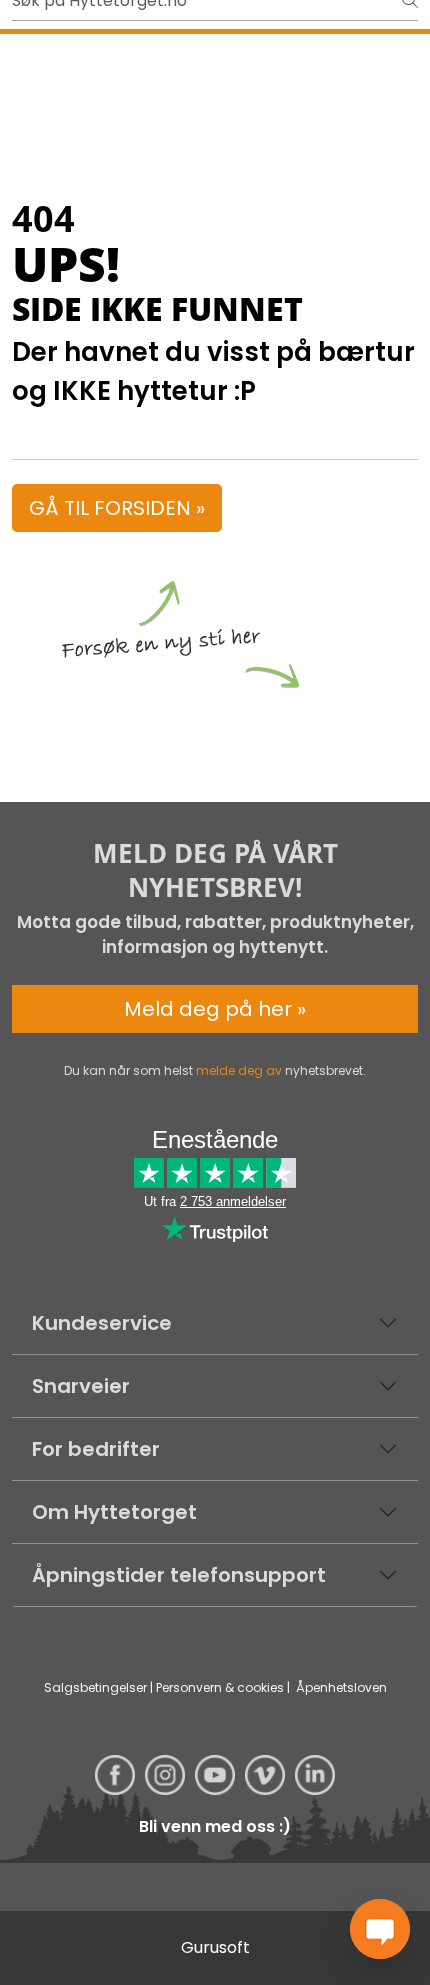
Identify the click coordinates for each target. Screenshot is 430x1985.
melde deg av (239, 1070)
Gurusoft (215, 1947)
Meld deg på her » (215, 1009)
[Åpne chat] (380, 1929)
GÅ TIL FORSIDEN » (117, 508)
